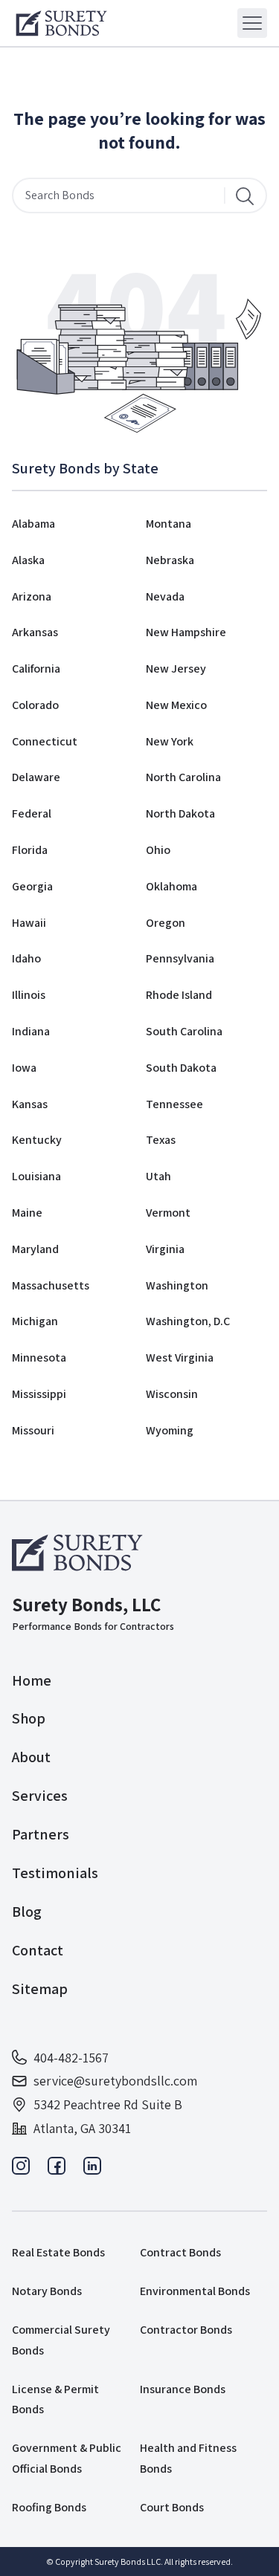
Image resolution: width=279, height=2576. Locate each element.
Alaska (28, 560)
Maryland (35, 1249)
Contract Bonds (180, 2252)
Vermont (168, 1213)
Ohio (158, 850)
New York (170, 741)
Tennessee (174, 1104)
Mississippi (39, 1394)
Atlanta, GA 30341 (82, 2128)
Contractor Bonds (186, 2330)
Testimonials (55, 1873)
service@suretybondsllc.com (115, 2081)
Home (32, 1680)
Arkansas (35, 632)
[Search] (245, 195)
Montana (169, 524)
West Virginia (180, 1357)
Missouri (33, 1430)
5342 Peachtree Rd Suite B (108, 2104)
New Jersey (176, 669)
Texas (161, 1140)
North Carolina (183, 777)
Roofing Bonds (49, 2507)
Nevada (165, 596)
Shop (29, 1718)
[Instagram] (21, 2170)
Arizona (32, 596)
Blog (27, 1912)
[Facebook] (57, 2170)
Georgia (32, 886)
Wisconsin (172, 1394)
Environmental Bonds (195, 2291)
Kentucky (37, 1140)
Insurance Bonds (183, 2389)
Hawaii (29, 923)
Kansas (30, 1104)
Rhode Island (179, 995)
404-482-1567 (71, 2058)
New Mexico (176, 705)
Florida (30, 850)
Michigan (35, 1321)
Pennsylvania (180, 958)
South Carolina (184, 1031)
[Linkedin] (92, 2170)
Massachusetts (51, 1285)
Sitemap (40, 1989)
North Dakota (180, 813)
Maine (27, 1213)
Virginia (165, 1249)
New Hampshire (186, 632)
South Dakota (181, 1068)
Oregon (166, 923)
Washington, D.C (188, 1321)
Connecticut (45, 741)
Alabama (33, 524)
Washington (177, 1285)
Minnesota (39, 1357)
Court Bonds (172, 2507)
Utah (158, 1176)
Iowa (24, 1068)
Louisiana (36, 1176)
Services (40, 1796)
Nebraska (170, 560)
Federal (32, 813)
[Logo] (61, 23)
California (36, 669)
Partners (41, 1834)
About (31, 1757)
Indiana (31, 1031)
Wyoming (170, 1430)
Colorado (35, 705)
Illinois (29, 995)
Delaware (36, 777)
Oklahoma (171, 886)
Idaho (26, 958)
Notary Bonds (47, 2291)
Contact (38, 1950)
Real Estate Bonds (58, 2252)
